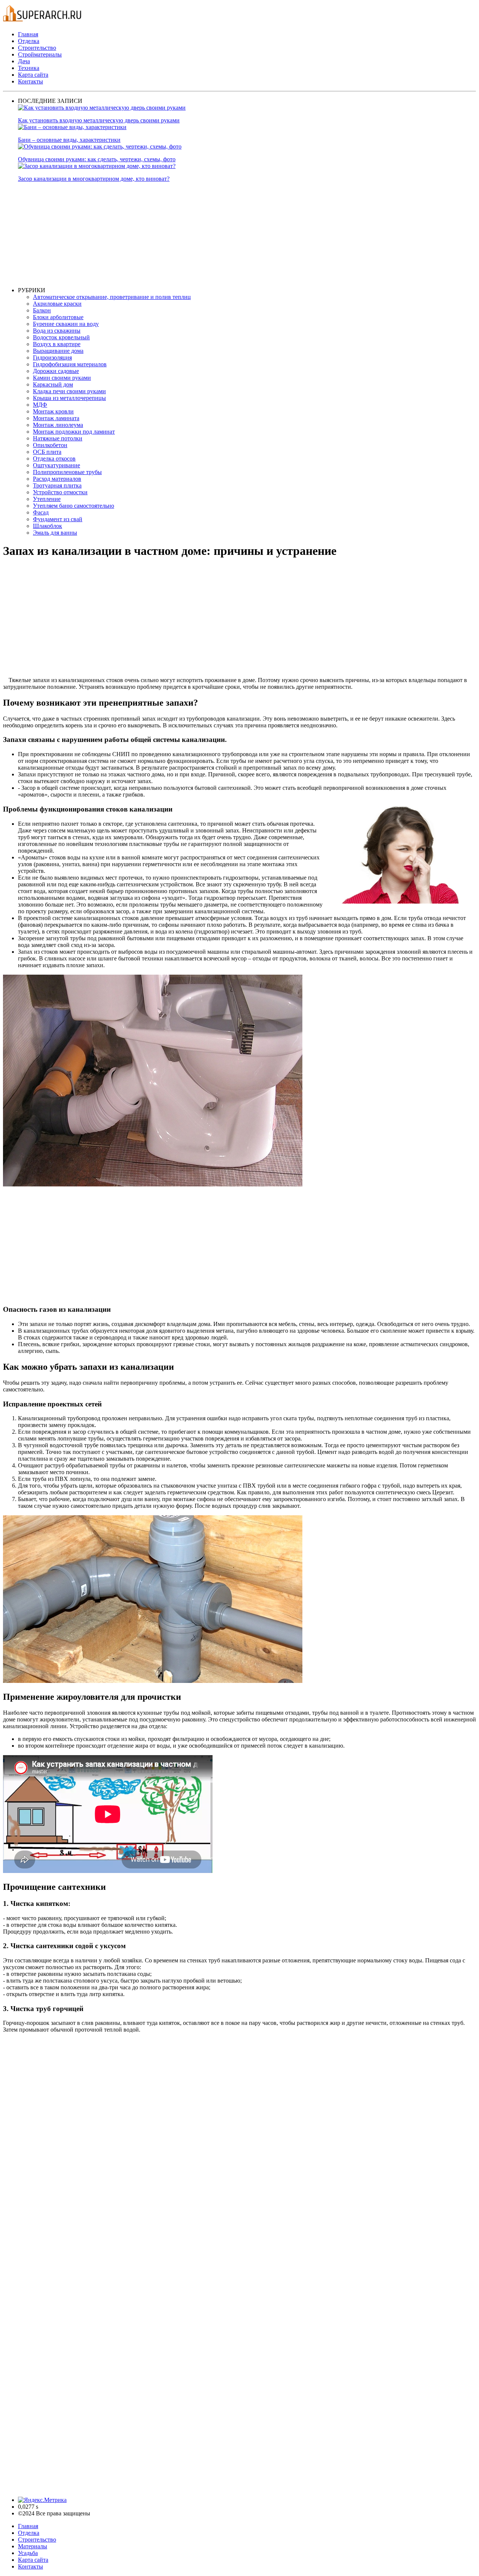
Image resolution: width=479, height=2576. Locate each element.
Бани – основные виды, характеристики (69, 140)
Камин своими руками (62, 378)
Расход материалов (57, 479)
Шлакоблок (48, 526)
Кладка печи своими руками (69, 391)
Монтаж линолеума (58, 425)
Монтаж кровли (53, 411)
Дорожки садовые (56, 371)
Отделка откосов (54, 459)
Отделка (29, 41)
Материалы (33, 2546)
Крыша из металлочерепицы (69, 398)
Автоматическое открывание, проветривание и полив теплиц (112, 297)
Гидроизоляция (52, 357)
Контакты (30, 81)
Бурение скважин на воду (66, 324)
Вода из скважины (57, 331)
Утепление (47, 499)
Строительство (37, 48)
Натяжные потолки (58, 438)
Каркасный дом (53, 384)
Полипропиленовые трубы (67, 472)
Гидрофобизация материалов (70, 364)
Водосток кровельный (61, 337)
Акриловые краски (57, 304)
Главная (28, 34)
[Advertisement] (242, 235)
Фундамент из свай (58, 519)
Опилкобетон (50, 445)
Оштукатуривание (57, 465)
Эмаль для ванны (55, 533)
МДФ (40, 405)
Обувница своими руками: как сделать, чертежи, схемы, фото (97, 159)
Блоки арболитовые (58, 317)
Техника (29, 68)
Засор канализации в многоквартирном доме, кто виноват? (94, 179)
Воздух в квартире (57, 344)
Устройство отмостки (60, 492)
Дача (24, 61)
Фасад (41, 512)
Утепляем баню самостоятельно (74, 506)
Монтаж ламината (56, 418)
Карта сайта (33, 75)
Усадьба (28, 2553)
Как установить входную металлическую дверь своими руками (99, 120)
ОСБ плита (47, 452)
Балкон (42, 310)
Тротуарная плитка (57, 485)
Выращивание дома (58, 351)
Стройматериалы (40, 54)
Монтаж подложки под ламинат (74, 432)
